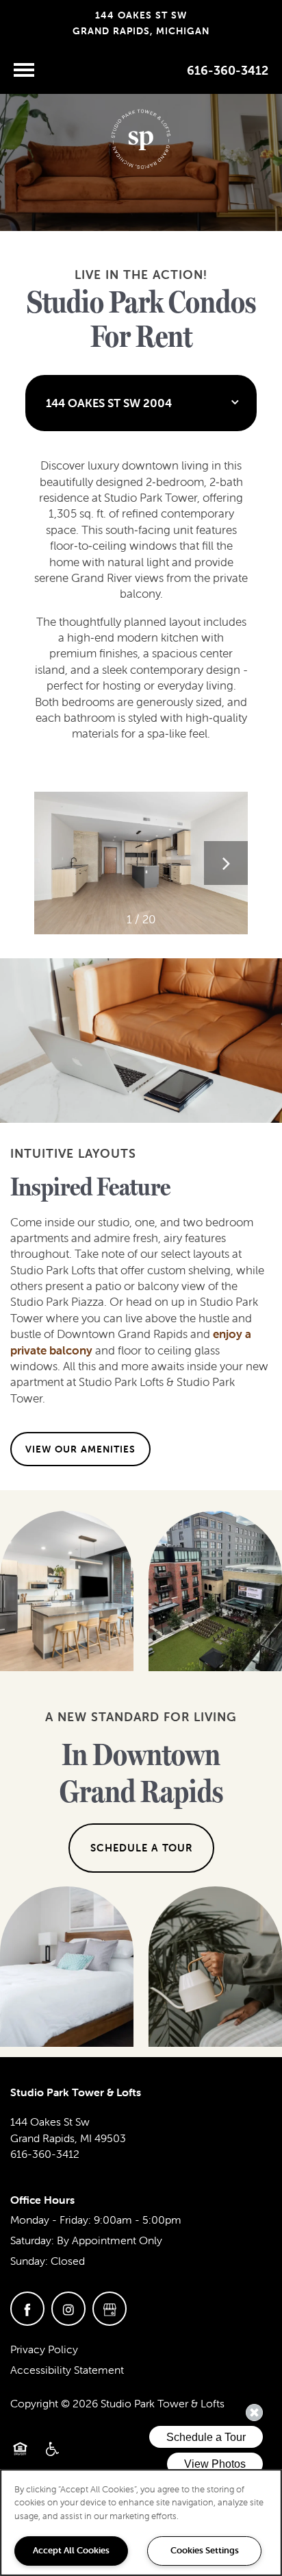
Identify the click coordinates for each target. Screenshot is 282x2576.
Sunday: (29, 2261)
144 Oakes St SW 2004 (109, 403)
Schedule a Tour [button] (141, 1848)
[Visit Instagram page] (68, 2309)
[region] (141, 2523)
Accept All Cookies (71, 2550)
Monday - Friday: (51, 2220)
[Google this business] (110, 2309)
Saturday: (32, 2240)
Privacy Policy (44, 2349)
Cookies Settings (205, 2550)
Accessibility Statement (67, 2370)
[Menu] (24, 70)
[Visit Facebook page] (27, 2309)
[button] (80, 1449)
